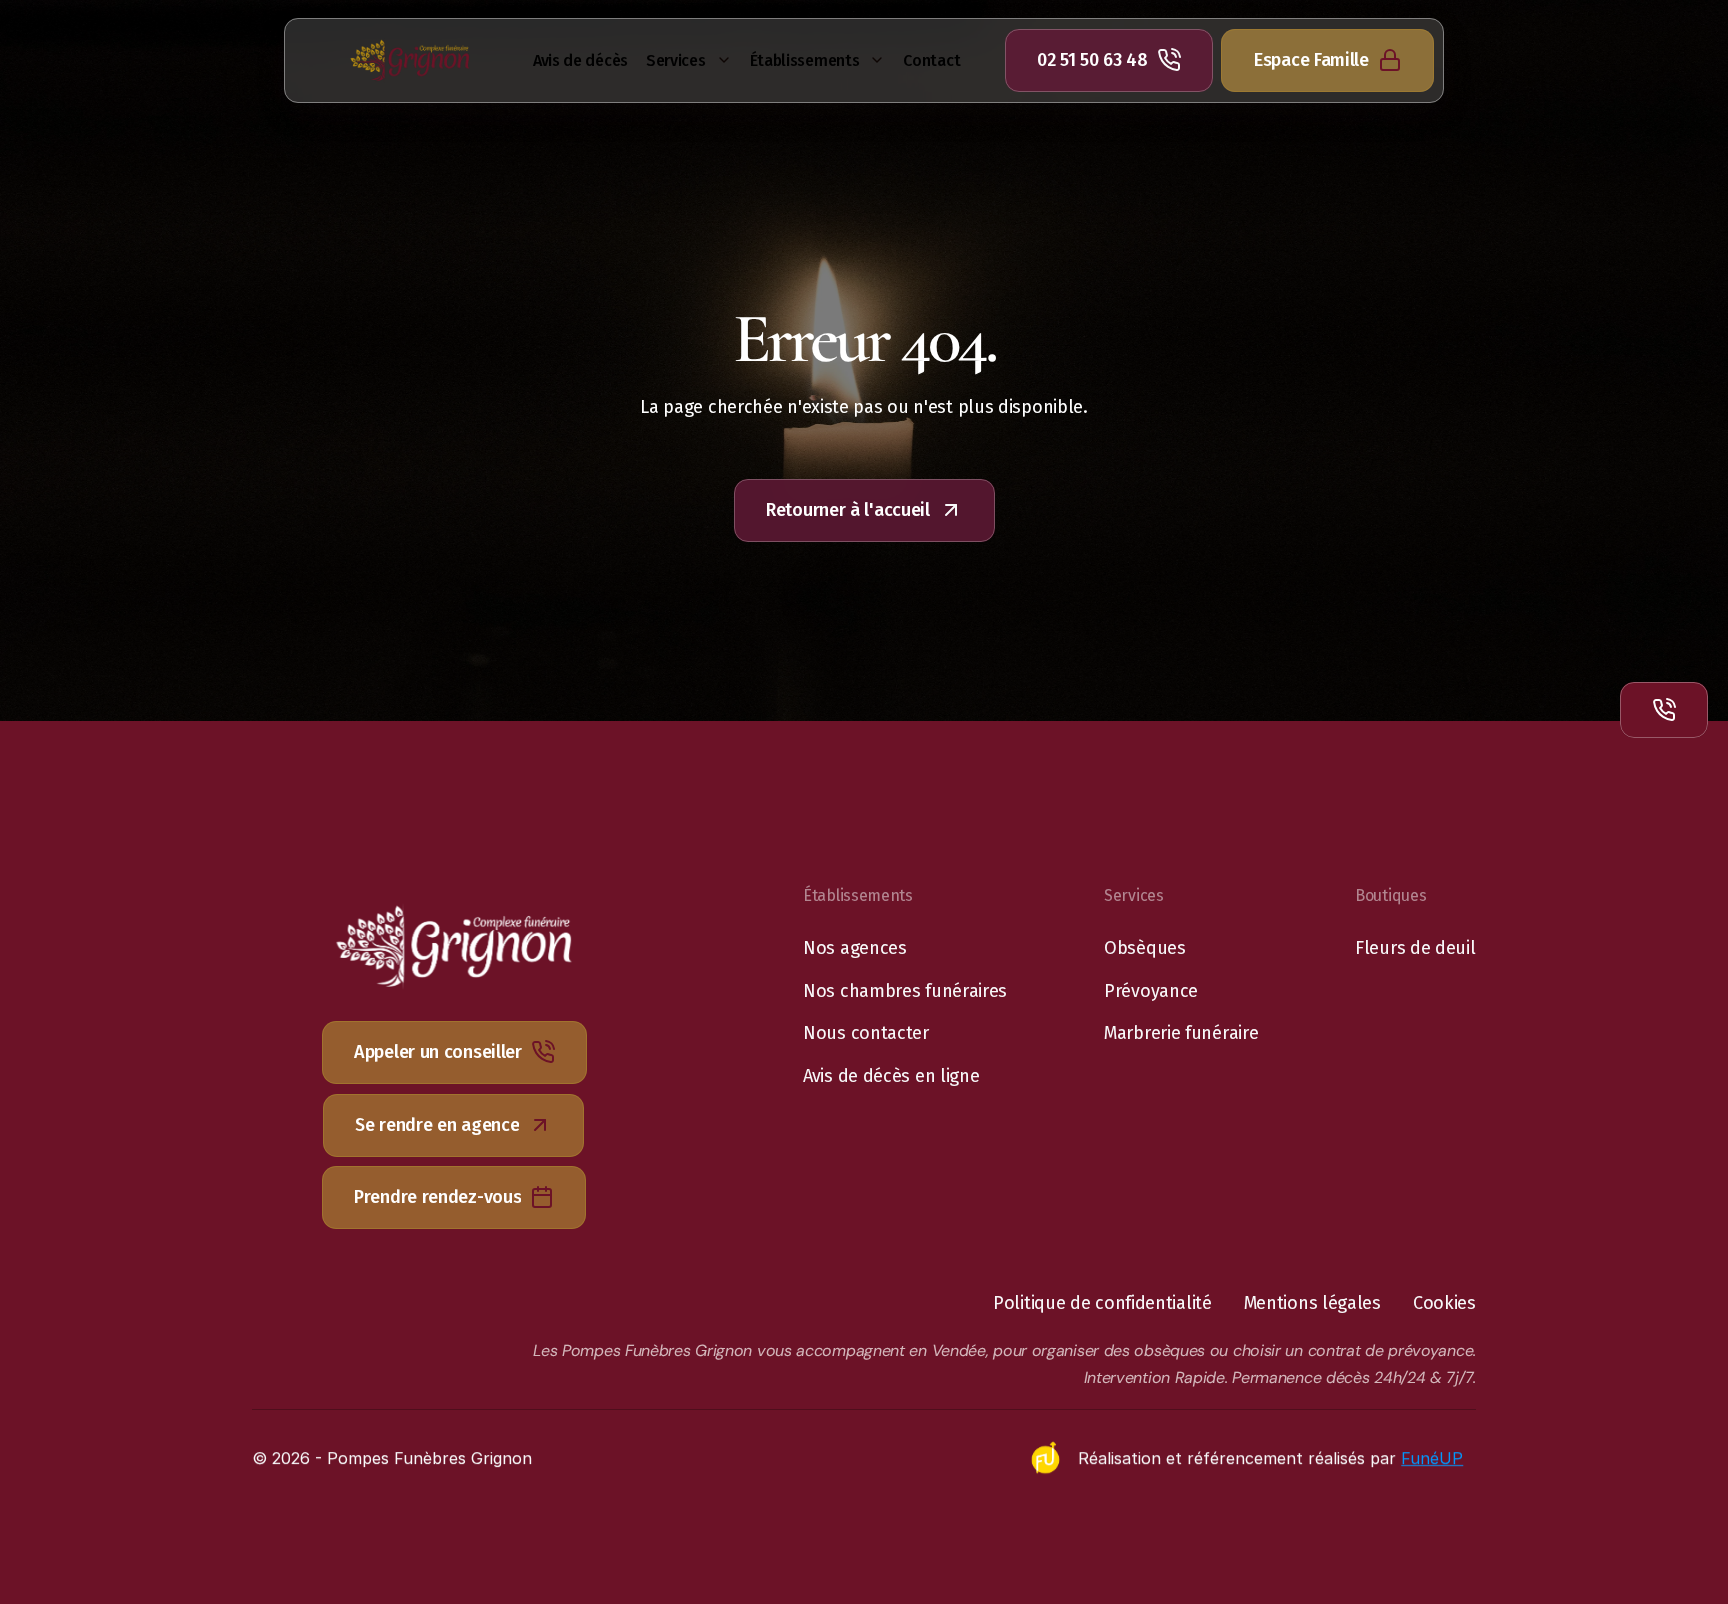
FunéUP (1432, 1458)
